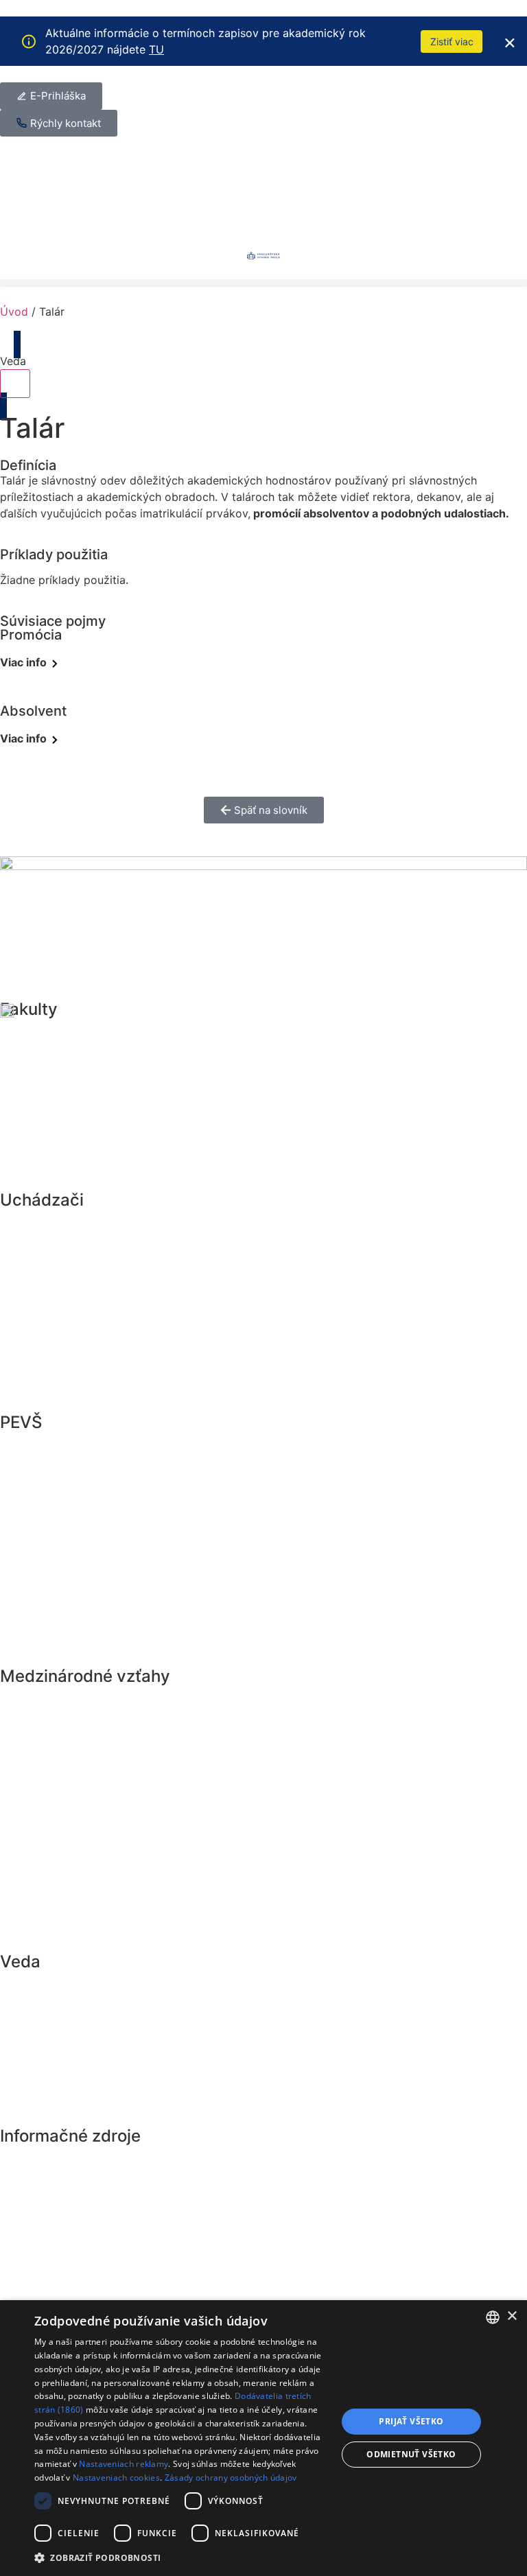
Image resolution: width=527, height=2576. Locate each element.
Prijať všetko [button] (411, 2421)
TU (156, 49)
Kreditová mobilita (71, 1732)
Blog (28, 2160)
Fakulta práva (56, 1033)
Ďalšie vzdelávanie (72, 1287)
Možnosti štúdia (64, 1256)
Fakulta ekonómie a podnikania (111, 1065)
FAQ (26, 1890)
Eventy (35, 1478)
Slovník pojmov (62, 2192)
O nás (32, 1636)
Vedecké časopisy (71, 2081)
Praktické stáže (62, 1764)
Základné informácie (78, 1224)
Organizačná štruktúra (83, 1604)
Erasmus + (47, 1700)
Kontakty (42, 1921)
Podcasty (43, 2223)
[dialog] (263, 2438)
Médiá (33, 1541)
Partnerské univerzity (80, 1827)
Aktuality (42, 1447)
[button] (263, 283)
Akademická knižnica (80, 2112)
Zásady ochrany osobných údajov (231, 2478)
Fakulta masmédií (69, 1128)
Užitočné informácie (77, 1350)
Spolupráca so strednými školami (118, 1382)
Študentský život (67, 1319)
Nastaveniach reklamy (124, 2464)
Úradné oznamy (63, 1510)
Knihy (32, 2049)
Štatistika (43, 1858)
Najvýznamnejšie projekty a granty (122, 2017)
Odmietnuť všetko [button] (411, 2454)
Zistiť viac (452, 42)
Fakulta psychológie (77, 1097)
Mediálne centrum (70, 1573)
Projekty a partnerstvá (83, 1795)
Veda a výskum (61, 1986)
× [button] (512, 2316)
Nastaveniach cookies (116, 2478)
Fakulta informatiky (74, 1160)
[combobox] (493, 2317)
